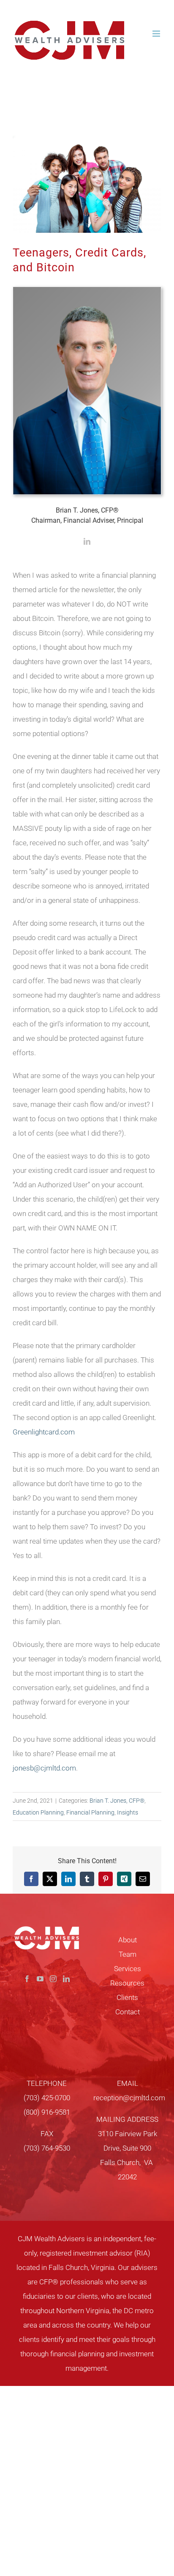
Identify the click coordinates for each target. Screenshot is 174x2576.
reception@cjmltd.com (129, 2098)
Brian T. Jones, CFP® (117, 1801)
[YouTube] (40, 1979)
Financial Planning (90, 1812)
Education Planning (38, 1812)
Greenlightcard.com (44, 1432)
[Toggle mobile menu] (157, 34)
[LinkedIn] (66, 1979)
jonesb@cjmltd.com (44, 1768)
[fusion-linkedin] (87, 541)
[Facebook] (27, 1979)
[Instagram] (53, 1979)
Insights (128, 1812)
